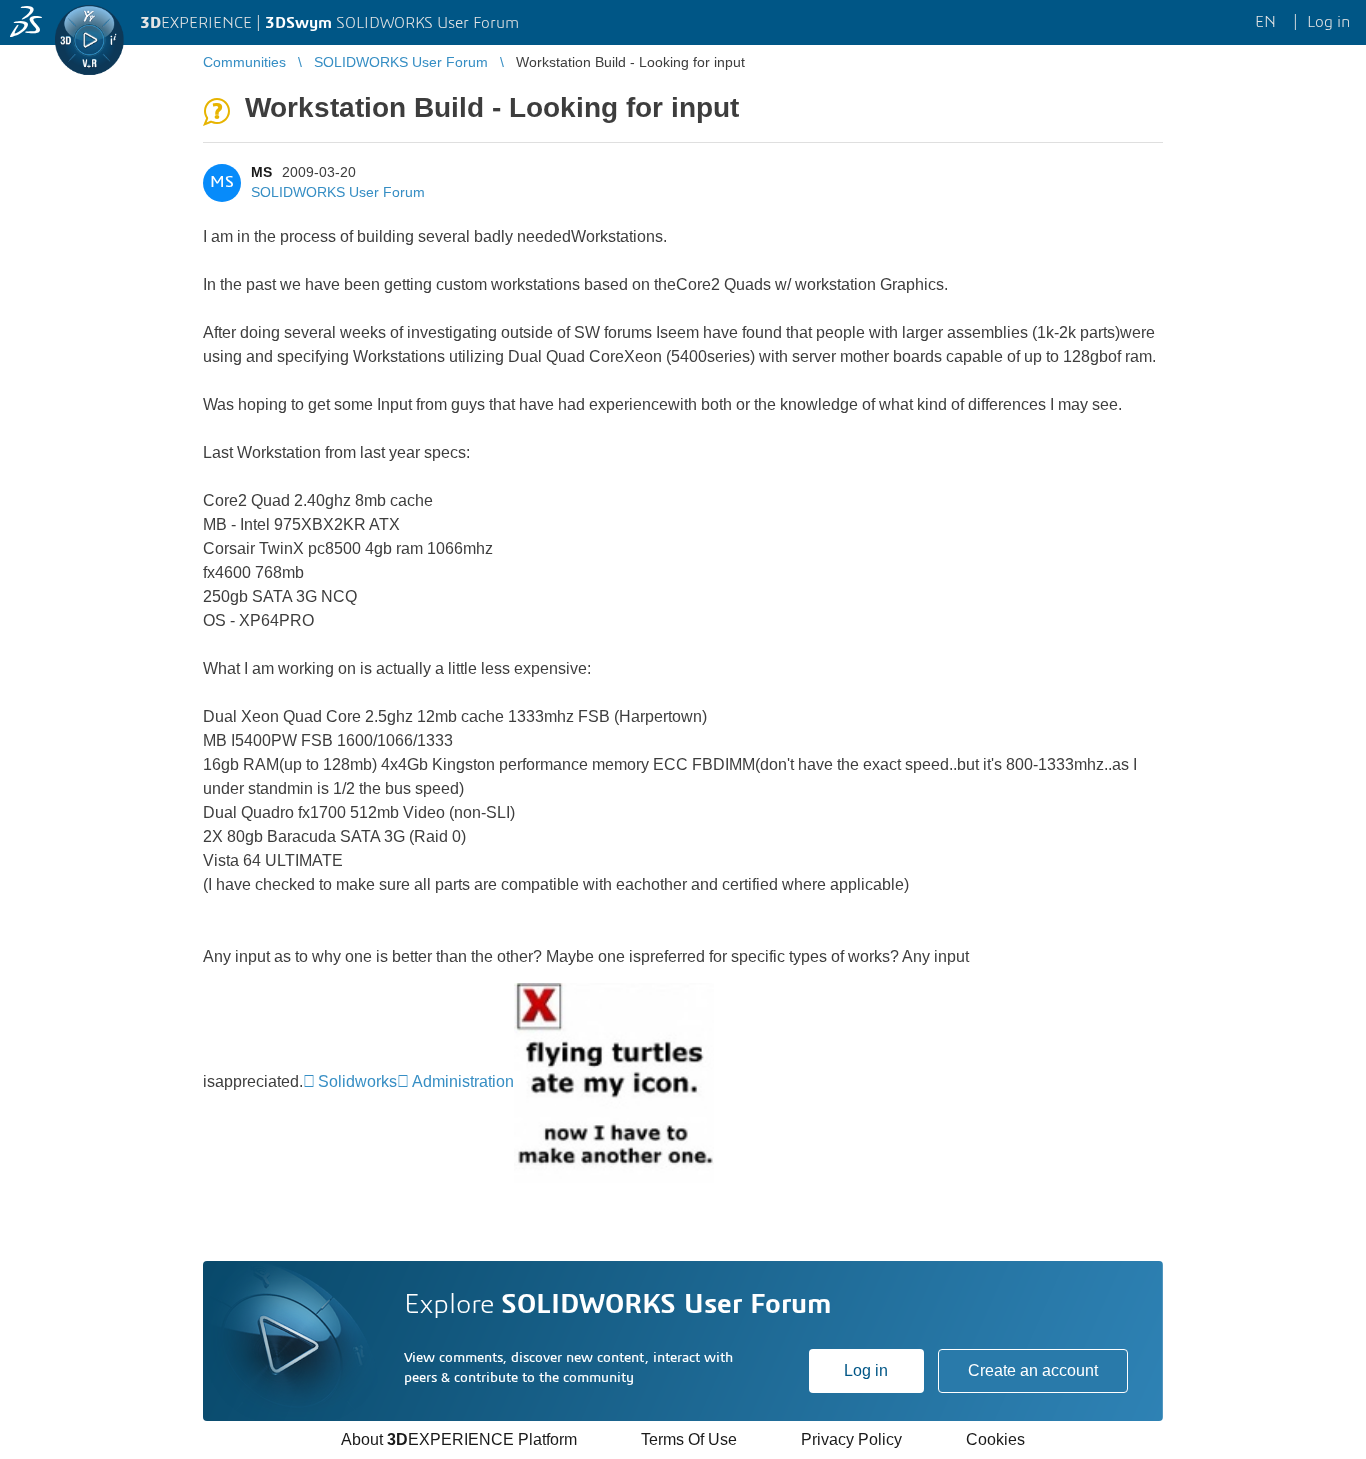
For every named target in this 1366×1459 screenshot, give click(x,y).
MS (261, 172)
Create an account (1033, 1370)
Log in (866, 1370)
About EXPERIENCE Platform (459, 1439)
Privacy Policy (851, 1439)
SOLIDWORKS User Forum (338, 192)
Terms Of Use (689, 1439)
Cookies (995, 1439)
